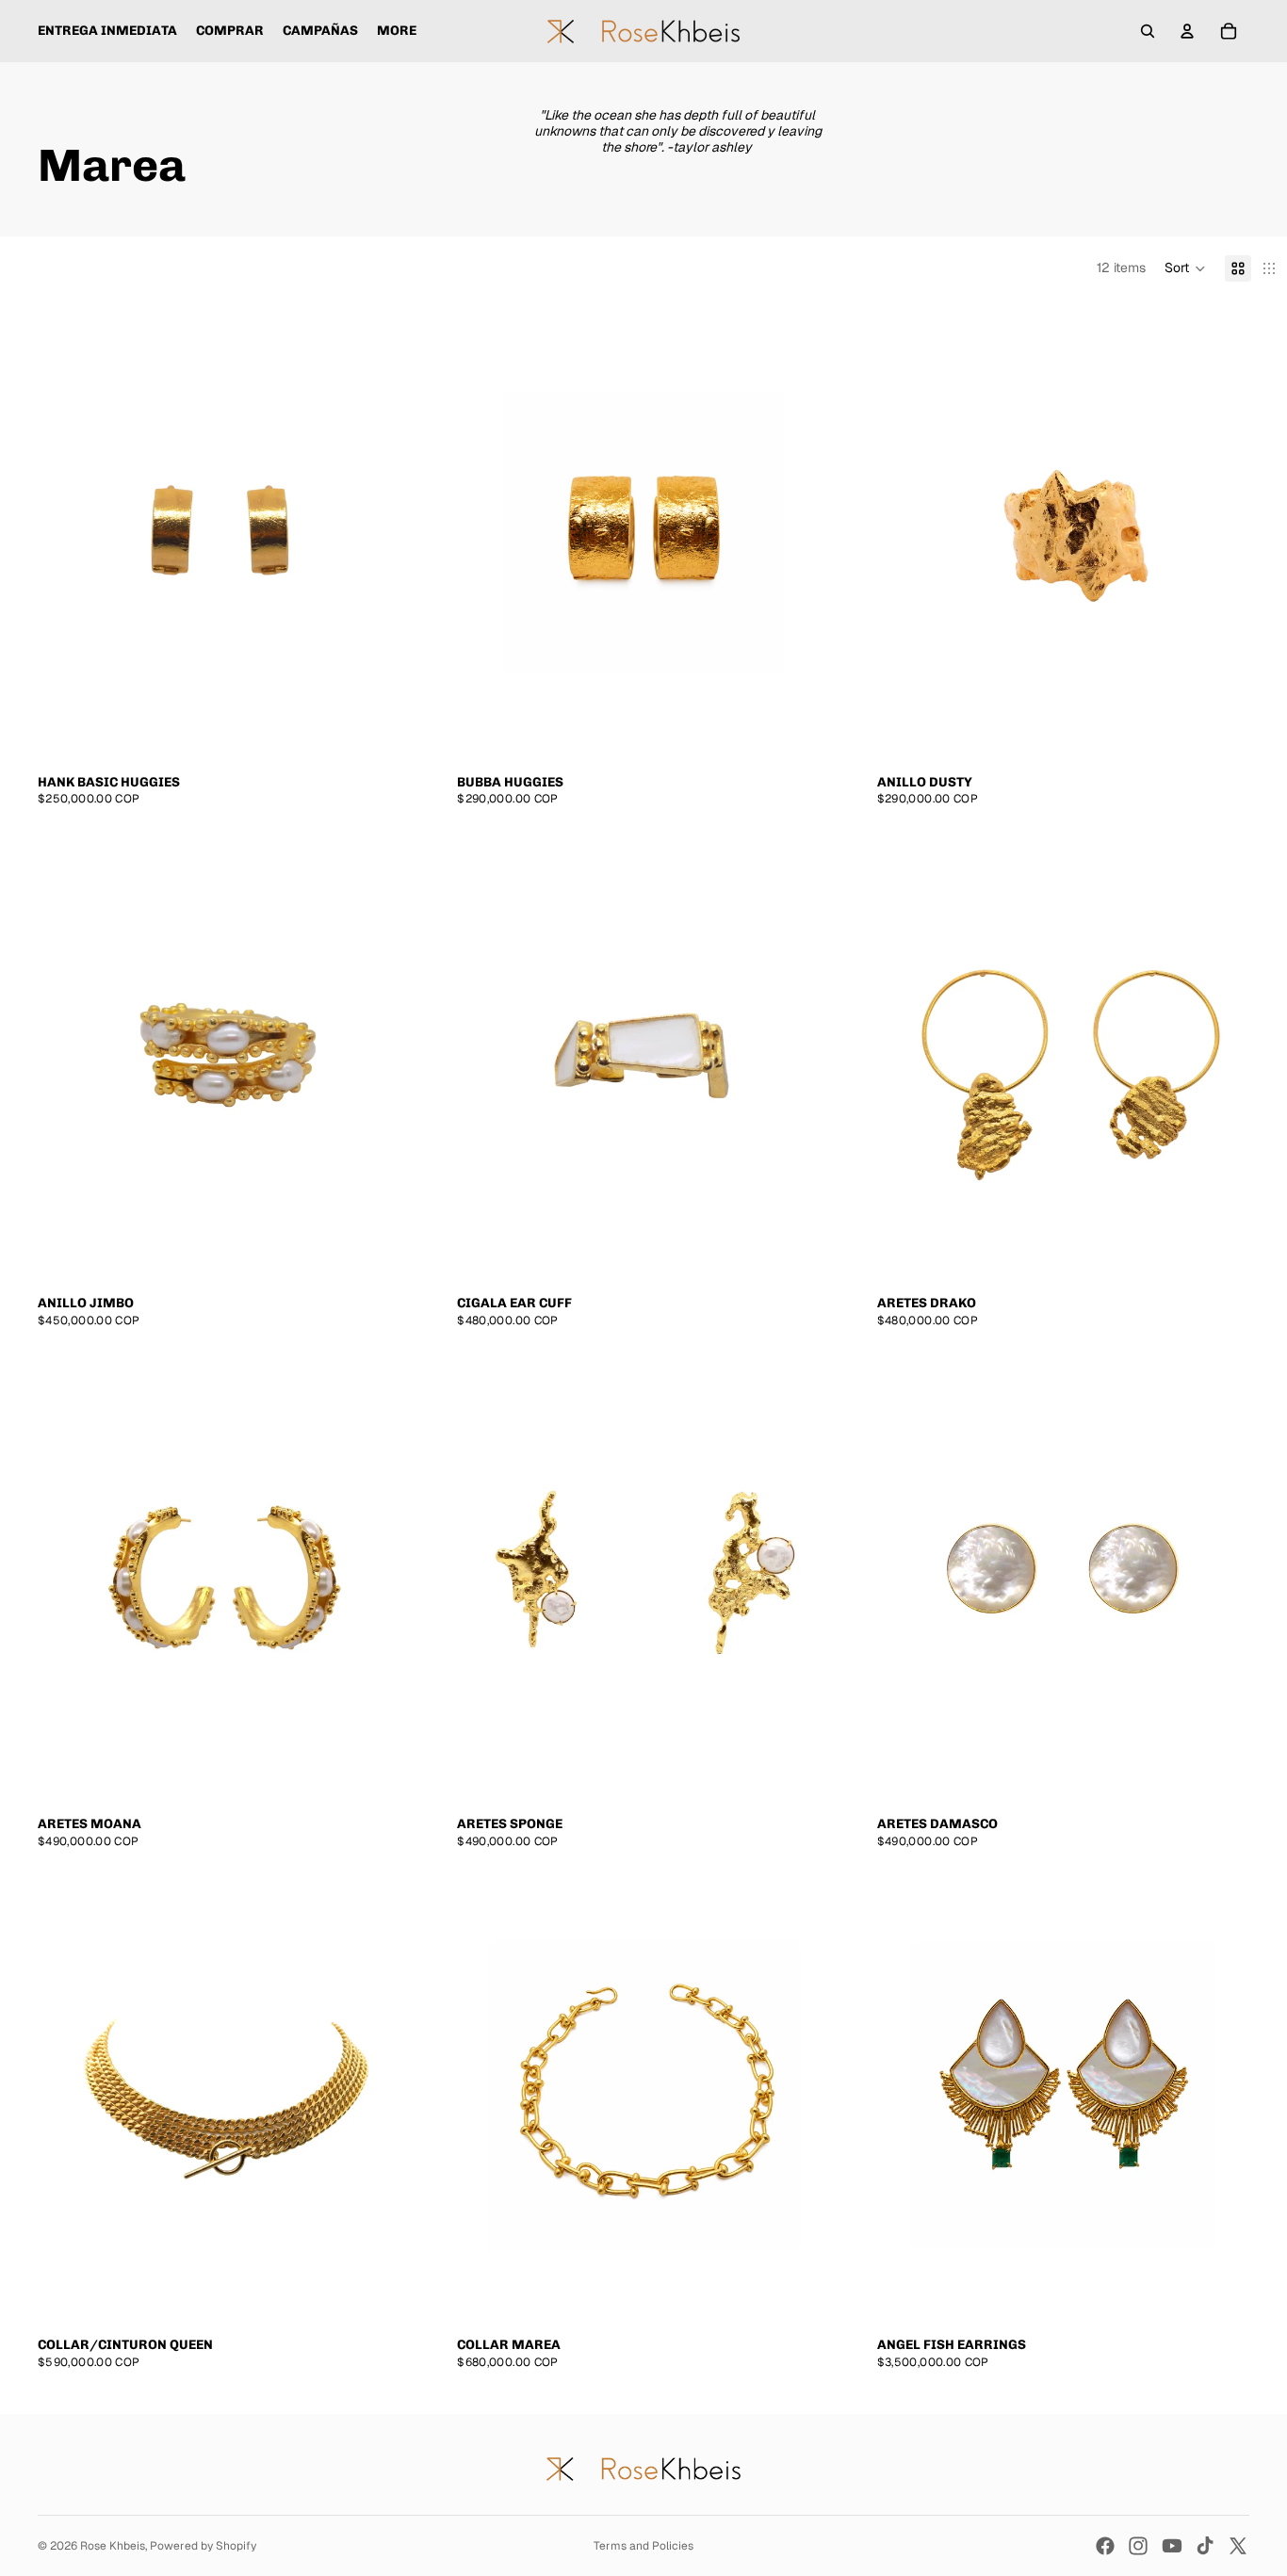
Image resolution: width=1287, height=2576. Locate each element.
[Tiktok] (1205, 2546)
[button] (1185, 268)
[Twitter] (1238, 2546)
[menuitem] (397, 31)
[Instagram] (1138, 2546)
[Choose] (796, 1251)
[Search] (1148, 31)
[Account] (1187, 31)
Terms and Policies (643, 2546)
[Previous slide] (490, 1053)
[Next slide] (797, 1053)
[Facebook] (1105, 2546)
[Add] (377, 730)
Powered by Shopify (203, 2546)
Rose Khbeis (113, 2546)
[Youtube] (1172, 2546)
